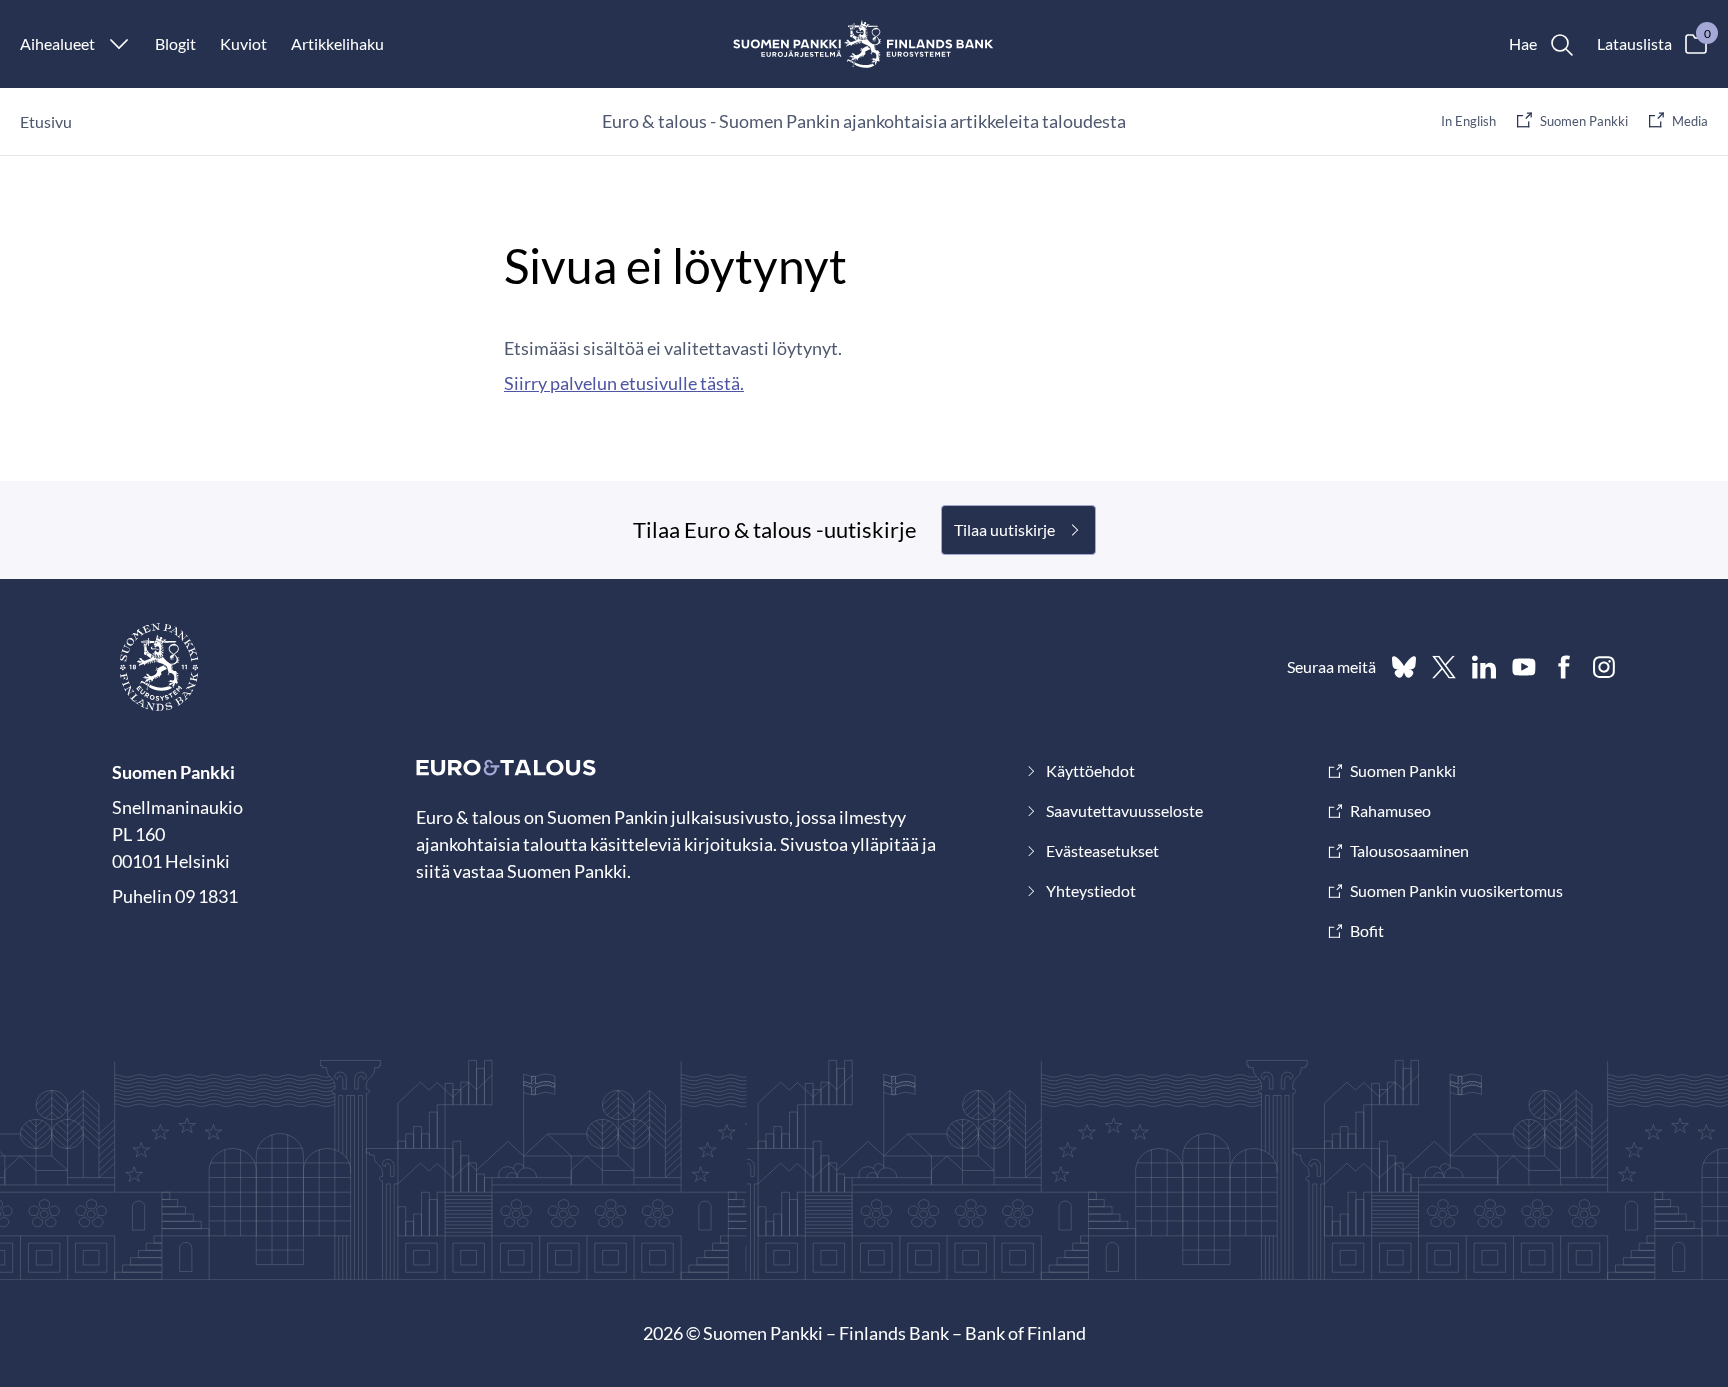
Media (1690, 121)
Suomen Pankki (1584, 121)
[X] (1444, 667)
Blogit (175, 43)
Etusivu (46, 121)
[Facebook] (1564, 667)
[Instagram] (1604, 667)
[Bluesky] (1404, 667)
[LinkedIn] (1484, 667)
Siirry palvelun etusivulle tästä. (624, 383)
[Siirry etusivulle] (864, 44)
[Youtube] (1524, 667)
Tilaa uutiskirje (1004, 529)
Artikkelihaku (337, 43)
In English (1468, 121)
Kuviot (243, 43)
